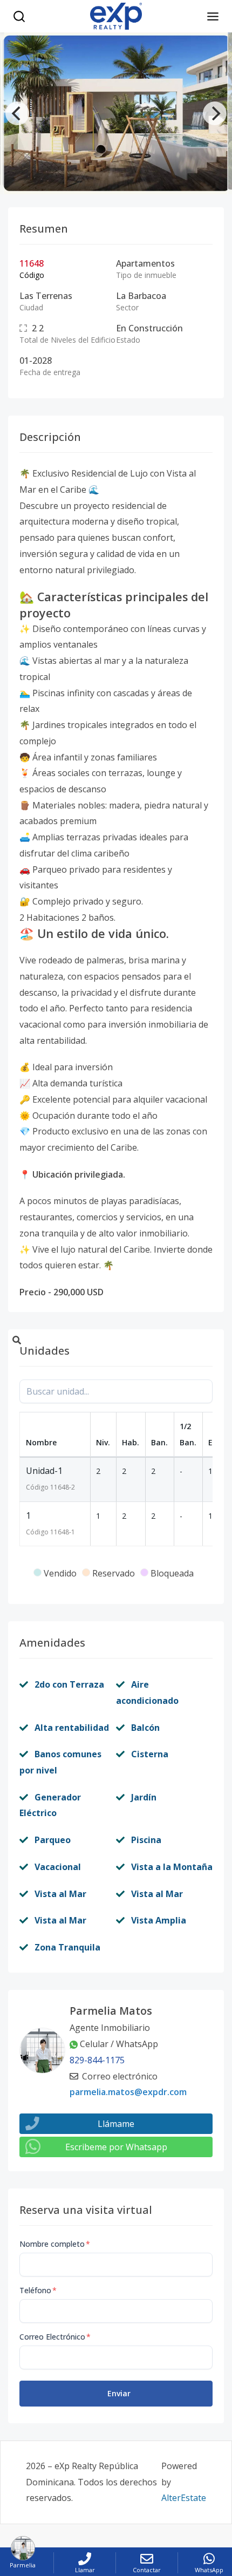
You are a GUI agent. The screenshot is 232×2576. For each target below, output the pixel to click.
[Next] (215, 113)
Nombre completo (55, 2244)
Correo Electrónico (55, 2337)
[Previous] (17, 113)
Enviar (119, 2393)
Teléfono (38, 2290)
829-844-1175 (97, 2060)
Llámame (116, 2124)
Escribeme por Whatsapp (116, 2147)
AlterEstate (184, 2498)
